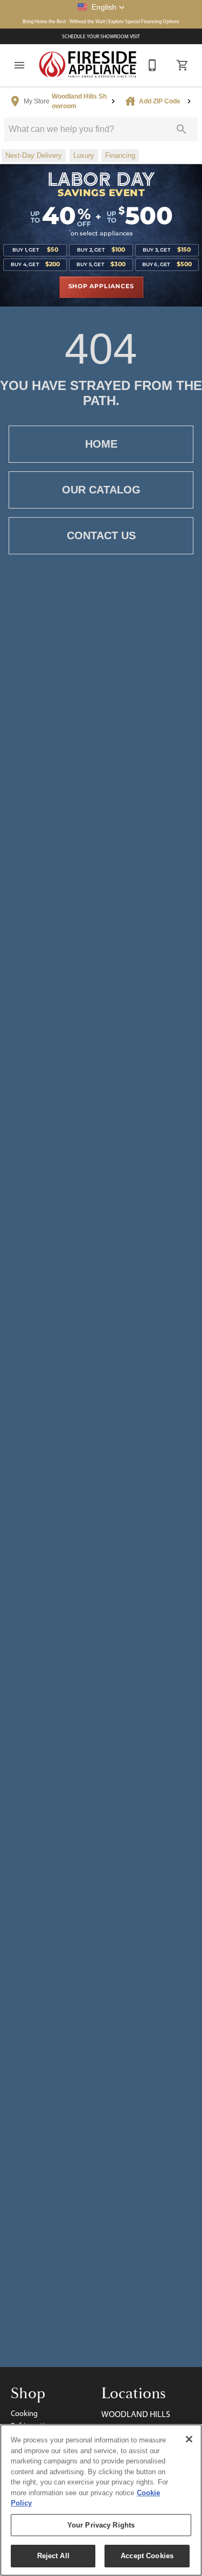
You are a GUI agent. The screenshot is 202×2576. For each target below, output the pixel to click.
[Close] (189, 2439)
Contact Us (101, 535)
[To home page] (88, 65)
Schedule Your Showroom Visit (101, 36)
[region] (101, 2500)
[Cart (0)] (183, 65)
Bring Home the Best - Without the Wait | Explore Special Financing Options (101, 21)
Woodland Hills (136, 2414)
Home (101, 444)
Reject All (53, 2556)
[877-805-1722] (152, 65)
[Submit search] (182, 129)
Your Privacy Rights (101, 2525)
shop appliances (101, 287)
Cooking (24, 2413)
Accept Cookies (147, 2556)
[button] (101, 7)
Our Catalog (101, 490)
